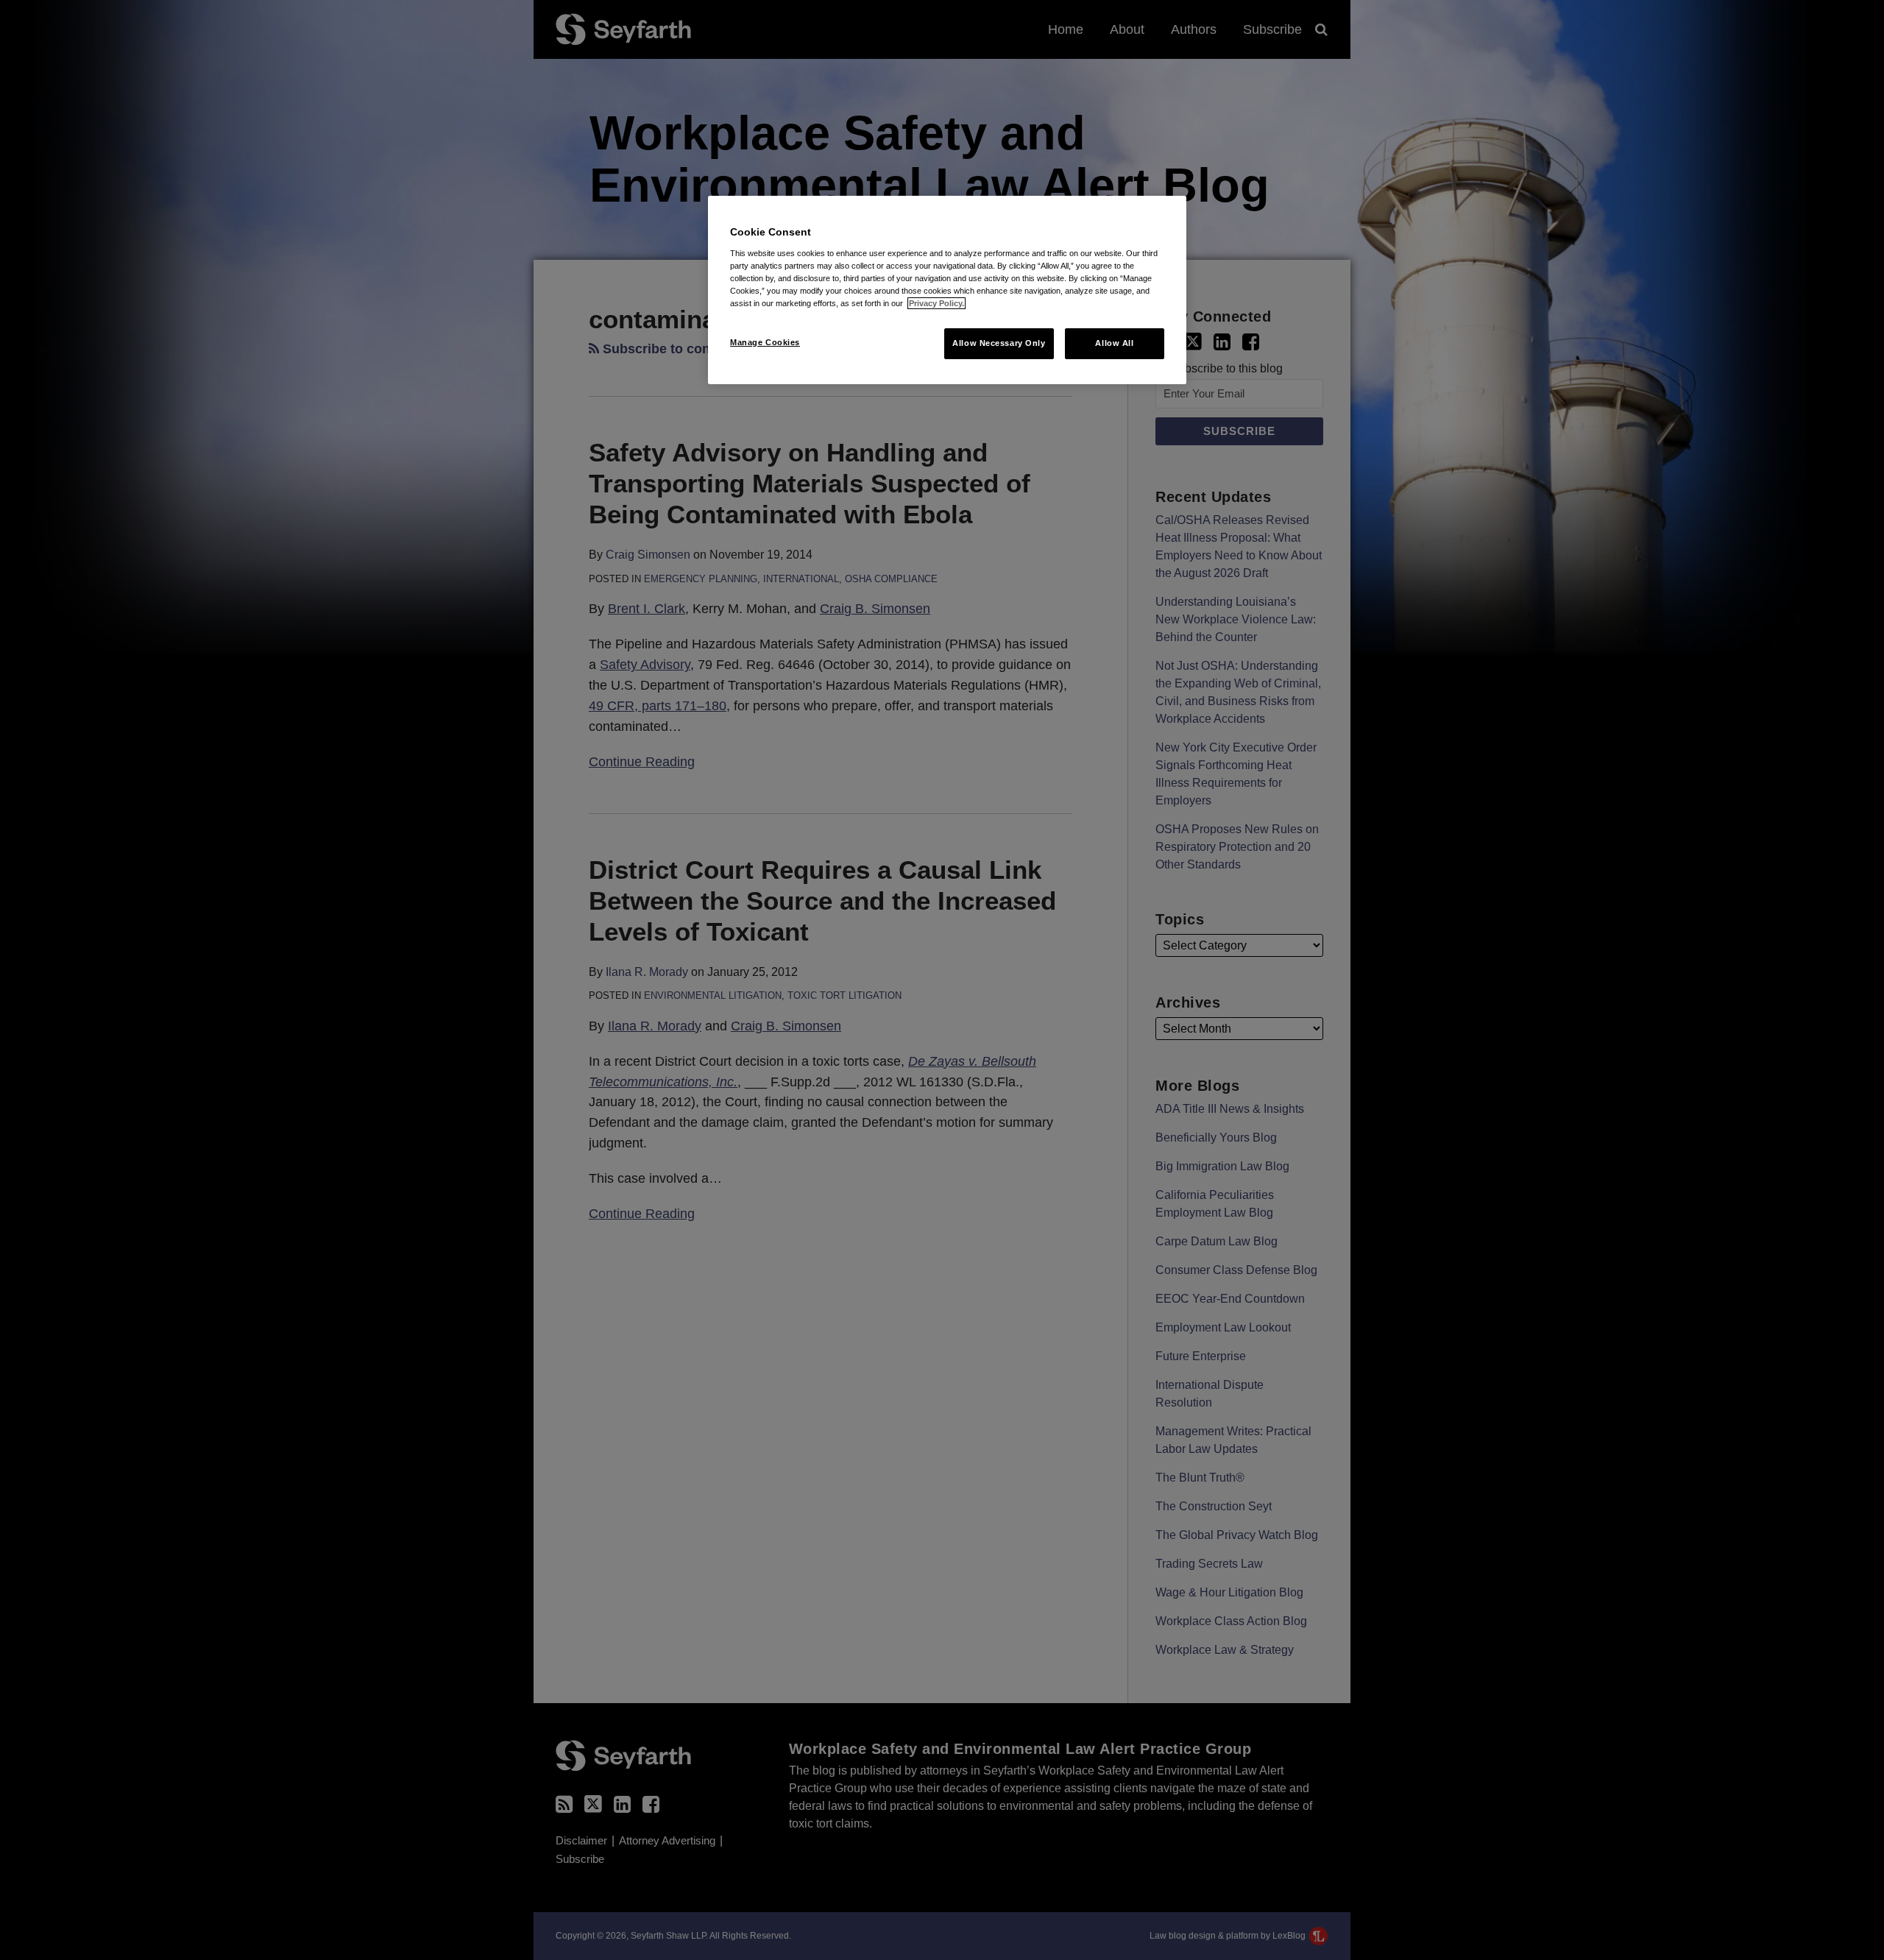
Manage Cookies (765, 342)
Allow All (1114, 343)
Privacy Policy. (936, 303)
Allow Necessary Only (999, 343)
